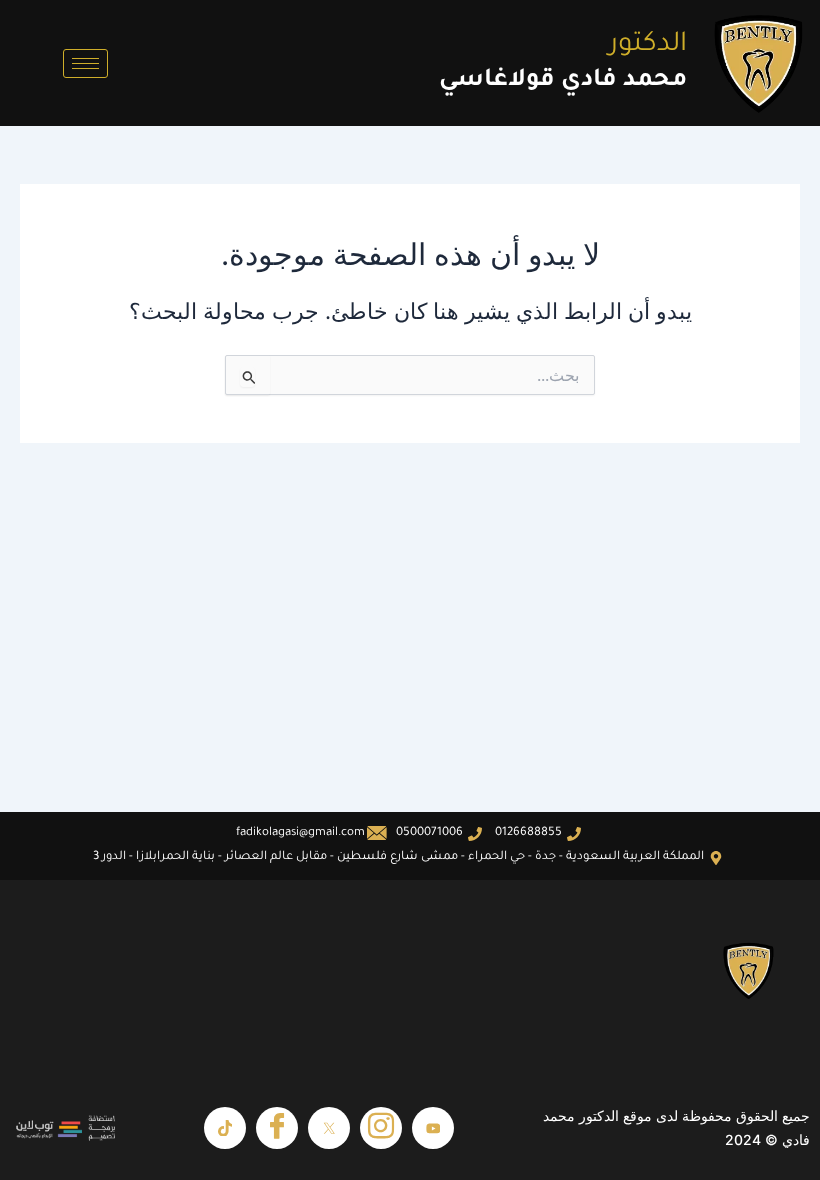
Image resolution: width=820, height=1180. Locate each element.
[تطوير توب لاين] (66, 1128)
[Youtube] (433, 1128)
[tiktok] (225, 1128)
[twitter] (329, 1128)
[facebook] (277, 1128)
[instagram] (381, 1128)
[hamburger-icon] (85, 63)
